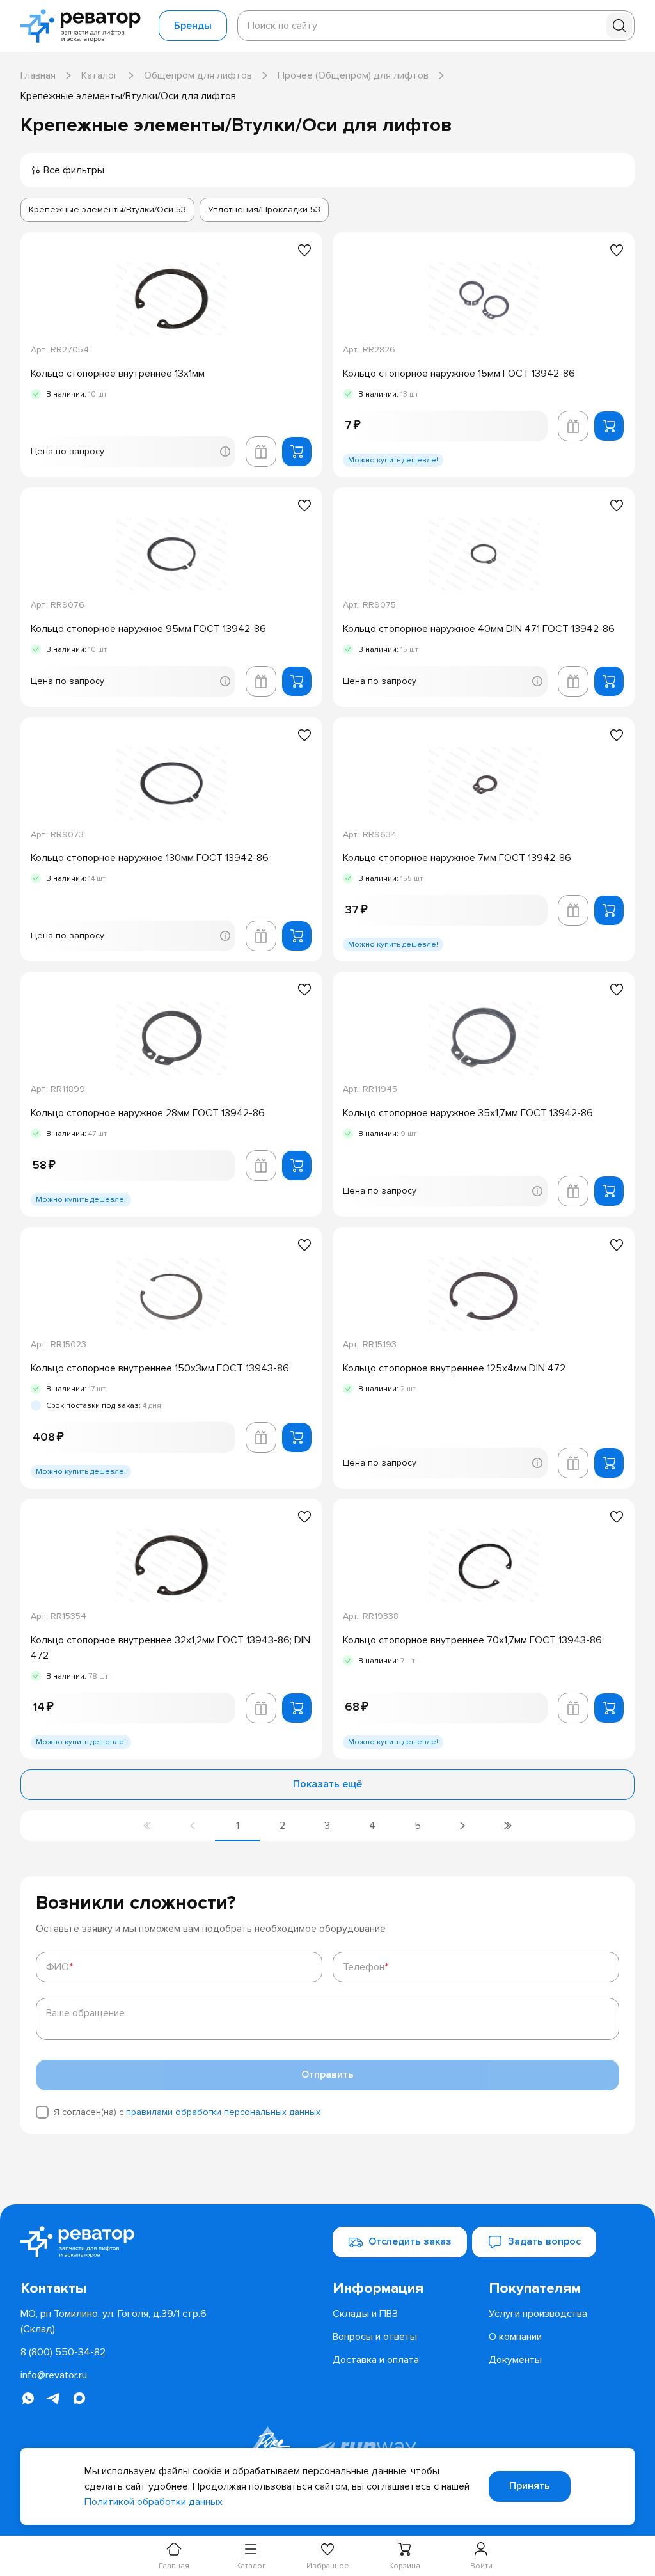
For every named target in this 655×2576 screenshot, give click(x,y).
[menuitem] (406, 2288)
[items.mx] (79, 2398)
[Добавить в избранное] (304, 250)
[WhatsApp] (28, 2398)
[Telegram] (54, 2398)
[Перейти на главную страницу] (84, 26)
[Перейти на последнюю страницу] (507, 1826)
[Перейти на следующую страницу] (462, 1826)
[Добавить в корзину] (297, 452)
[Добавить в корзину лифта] (261, 452)
